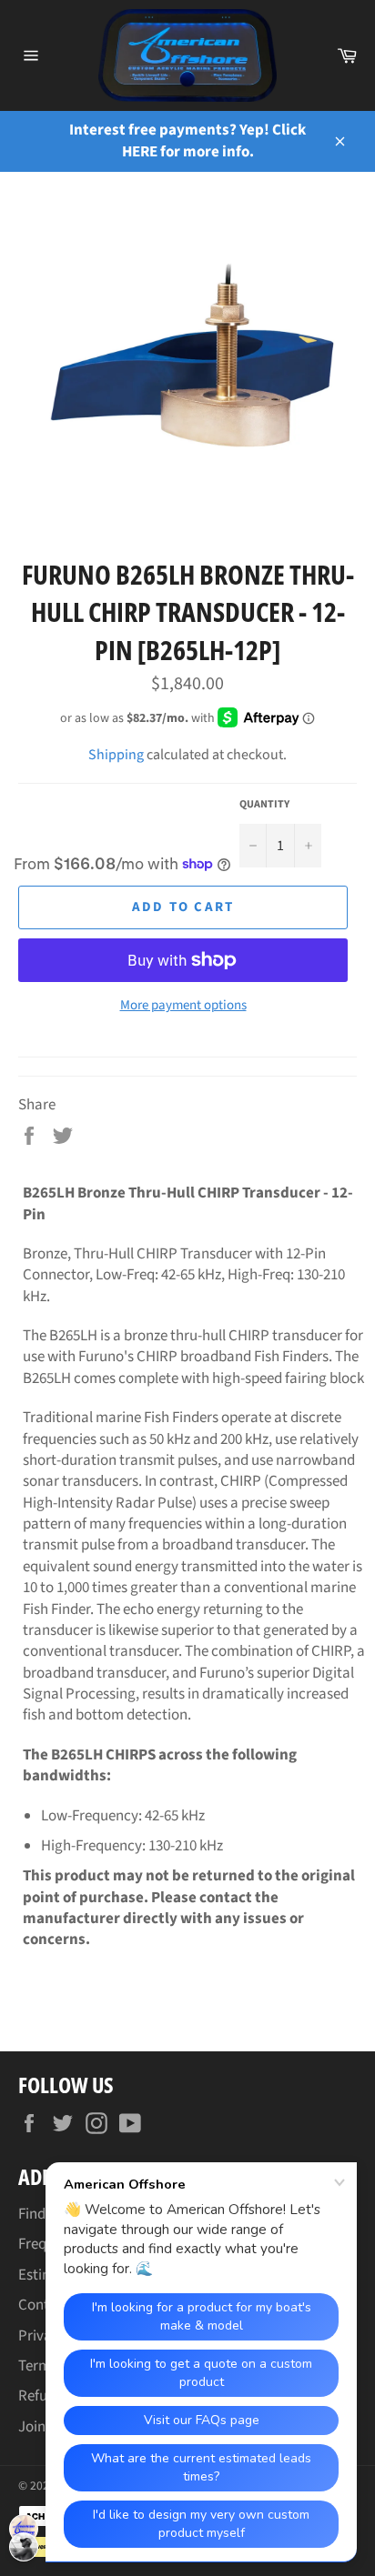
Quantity (264, 805)
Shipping (116, 755)
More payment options (183, 1006)
